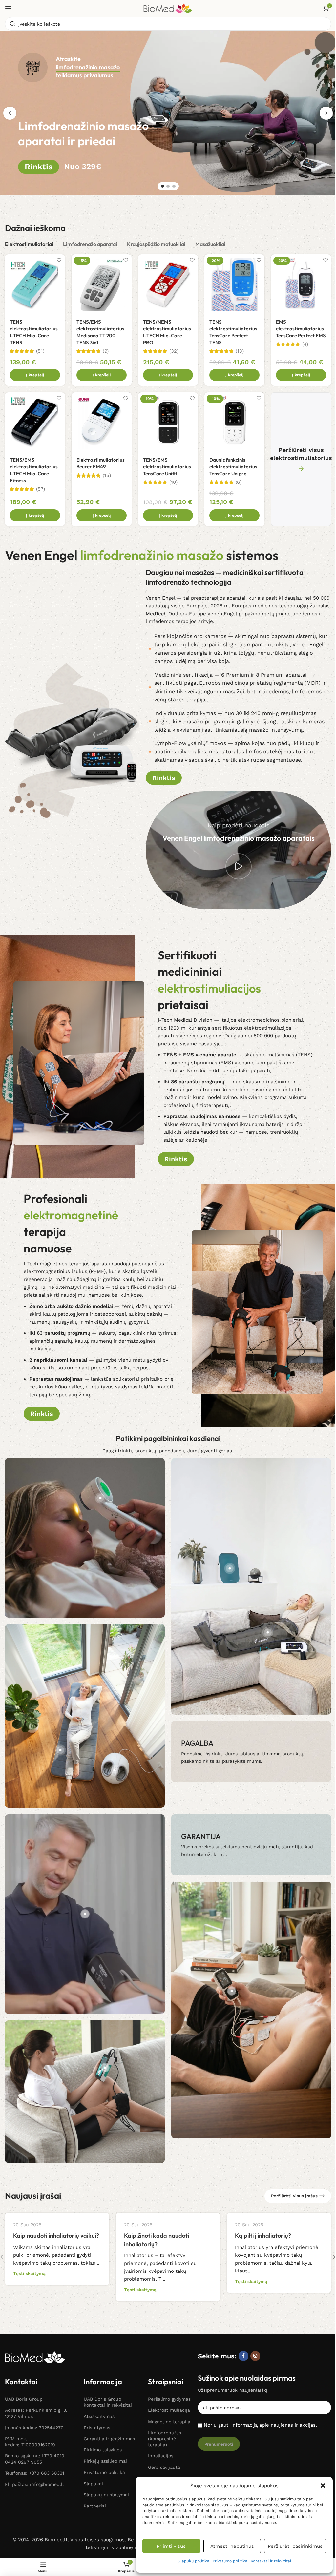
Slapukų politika (194, 2561)
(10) (173, 482)
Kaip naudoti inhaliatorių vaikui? (56, 2236)
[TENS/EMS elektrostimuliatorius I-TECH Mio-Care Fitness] (35, 422)
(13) (240, 351)
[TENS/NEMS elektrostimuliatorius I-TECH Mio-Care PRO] (168, 284)
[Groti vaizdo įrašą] (239, 866)
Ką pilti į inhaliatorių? (263, 2236)
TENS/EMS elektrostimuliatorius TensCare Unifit (167, 467)
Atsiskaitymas (99, 2416)
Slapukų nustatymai (106, 2495)
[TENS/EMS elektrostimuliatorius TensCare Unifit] (168, 422)
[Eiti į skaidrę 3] (174, 186)
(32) (174, 351)
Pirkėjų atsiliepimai (105, 2461)
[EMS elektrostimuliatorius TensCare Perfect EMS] (301, 284)
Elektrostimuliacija (169, 2410)
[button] (323, 2486)
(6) (239, 482)
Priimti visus (171, 2546)
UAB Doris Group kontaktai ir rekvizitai (108, 2402)
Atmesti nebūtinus (232, 2546)
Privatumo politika (230, 2561)
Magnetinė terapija (169, 2422)
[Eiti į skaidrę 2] (168, 186)
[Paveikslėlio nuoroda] (35, 2357)
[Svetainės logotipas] (168, 8)
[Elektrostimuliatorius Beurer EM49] (102, 422)
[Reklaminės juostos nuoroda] (251, 1752)
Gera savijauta (164, 2467)
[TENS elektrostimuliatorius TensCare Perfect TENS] (234, 284)
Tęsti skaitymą (29, 2273)
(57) (41, 489)
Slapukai (93, 2484)
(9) (106, 351)
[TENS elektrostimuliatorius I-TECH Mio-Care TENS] (35, 284)
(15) (107, 475)
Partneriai (95, 2506)
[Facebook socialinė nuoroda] (243, 2356)
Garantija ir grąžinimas (109, 2439)
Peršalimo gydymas (169, 2399)
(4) (305, 344)
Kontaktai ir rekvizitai (271, 2561)
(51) (40, 351)
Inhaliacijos (161, 2456)
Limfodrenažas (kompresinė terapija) (165, 2439)
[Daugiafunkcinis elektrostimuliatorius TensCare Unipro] (234, 422)
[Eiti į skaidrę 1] (162, 186)
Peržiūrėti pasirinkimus (295, 2546)
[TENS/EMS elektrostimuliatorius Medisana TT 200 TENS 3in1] (102, 284)
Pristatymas (97, 2428)
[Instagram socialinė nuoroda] (255, 2356)
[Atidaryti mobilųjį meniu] (8, 8)
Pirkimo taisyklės (103, 2450)
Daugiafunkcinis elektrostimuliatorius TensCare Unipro (233, 467)
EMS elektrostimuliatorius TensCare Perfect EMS (301, 329)
